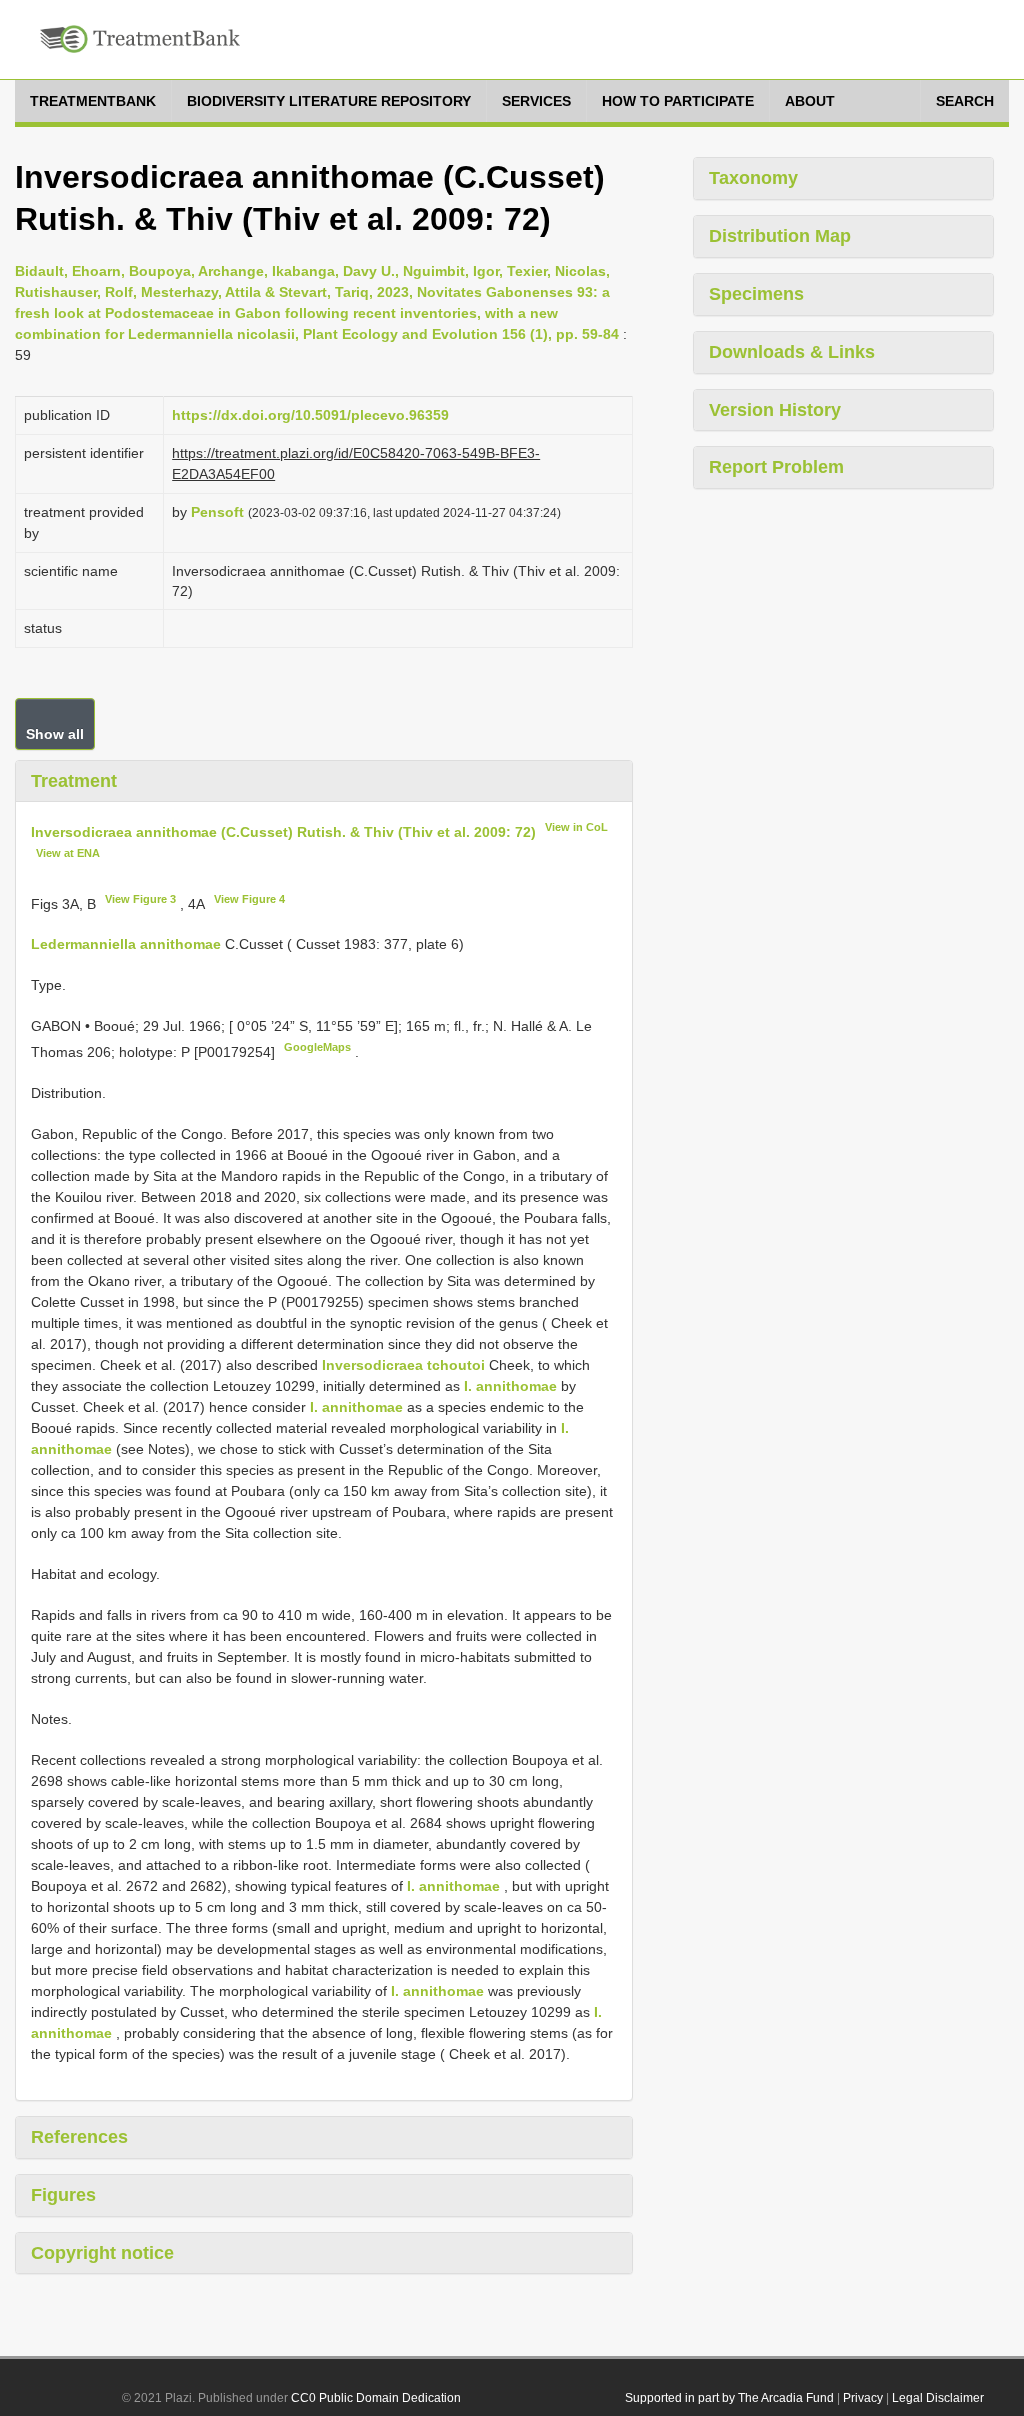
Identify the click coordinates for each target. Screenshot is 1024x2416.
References (79, 2137)
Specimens (756, 294)
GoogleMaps (317, 1047)
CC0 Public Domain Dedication (376, 2398)
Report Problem (776, 467)
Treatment (74, 781)
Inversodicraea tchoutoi (403, 1365)
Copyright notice (102, 2253)
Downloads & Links (792, 352)
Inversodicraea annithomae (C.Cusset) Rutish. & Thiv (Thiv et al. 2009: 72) (283, 832)
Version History (775, 410)
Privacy (863, 2398)
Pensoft (217, 512)
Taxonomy (753, 178)
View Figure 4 (249, 899)
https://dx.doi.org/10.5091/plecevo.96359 (310, 415)
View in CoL (576, 827)
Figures (63, 2195)
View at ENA (68, 853)
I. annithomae (510, 1386)
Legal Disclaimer (938, 2398)
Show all (55, 734)
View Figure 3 (140, 899)
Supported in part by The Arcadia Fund (729, 2398)
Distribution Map (780, 236)
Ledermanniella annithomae (126, 944)
